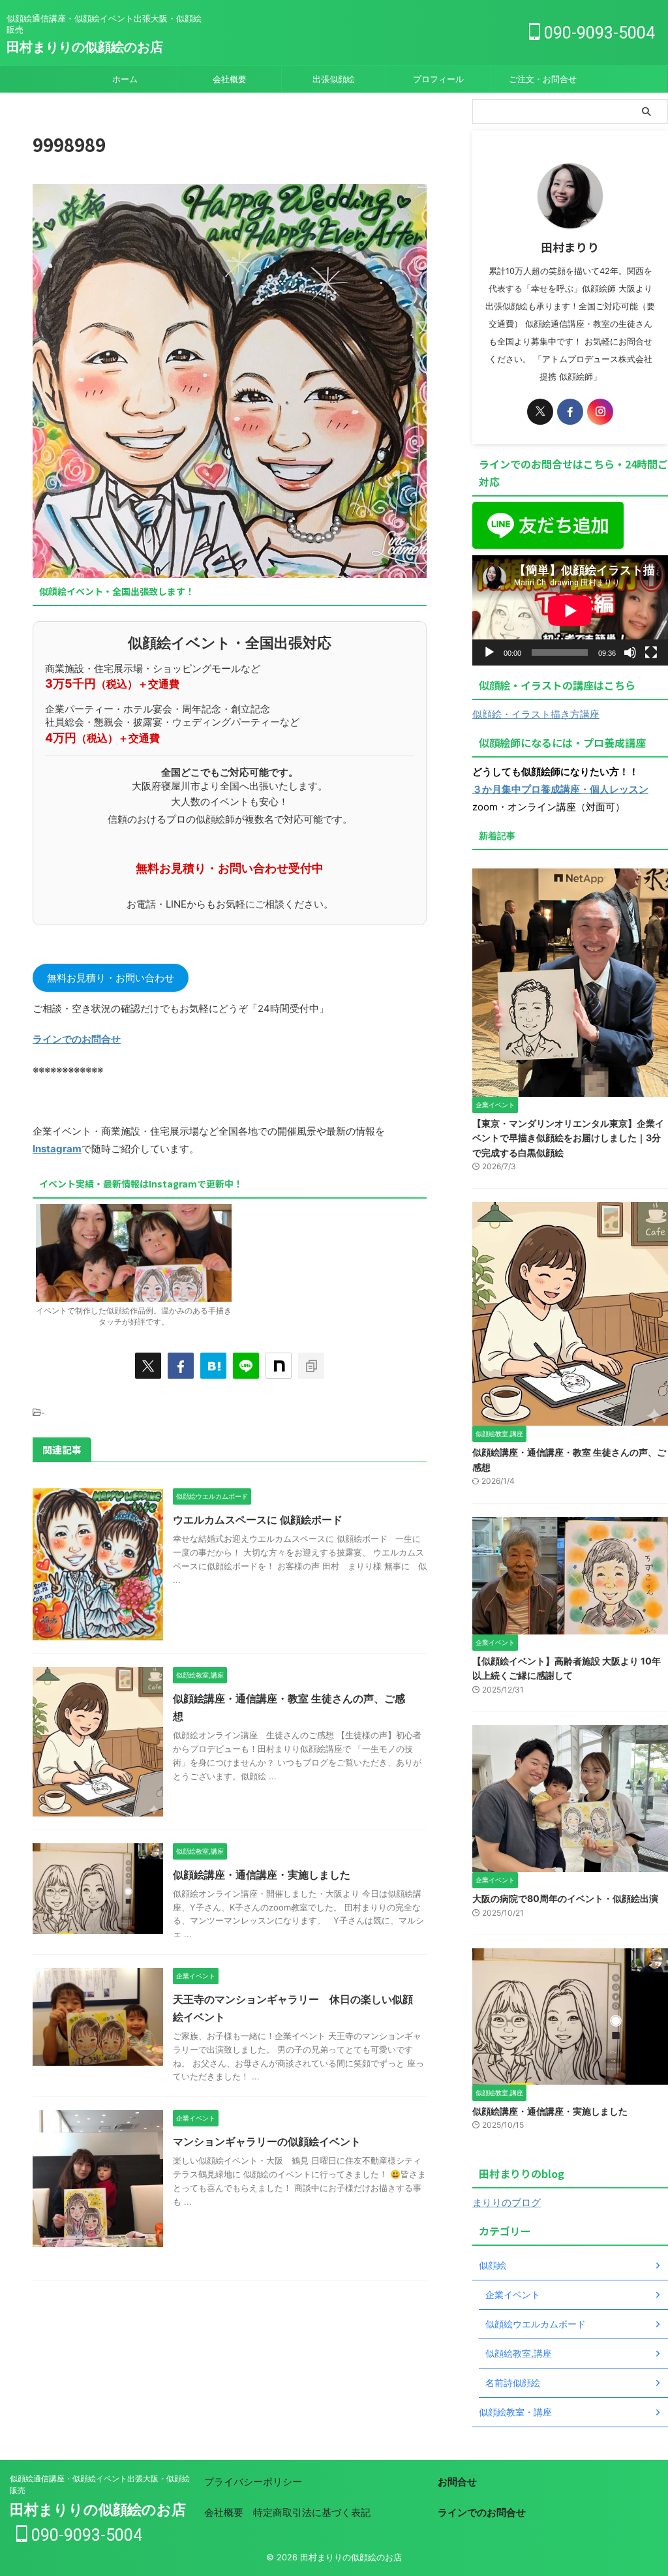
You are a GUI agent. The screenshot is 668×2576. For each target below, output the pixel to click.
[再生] (489, 652)
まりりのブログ (507, 2202)
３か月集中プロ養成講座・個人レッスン (560, 789)
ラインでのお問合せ (77, 1039)
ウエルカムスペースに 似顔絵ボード (258, 1520)
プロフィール (438, 79)
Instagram (57, 1149)
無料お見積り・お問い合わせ (111, 978)
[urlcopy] (311, 1366)
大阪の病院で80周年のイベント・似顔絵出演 (565, 1898)
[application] (570, 610)
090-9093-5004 (598, 33)
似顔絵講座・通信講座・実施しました (262, 1875)
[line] (246, 1366)
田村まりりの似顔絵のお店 (85, 47)
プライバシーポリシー (253, 2482)
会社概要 (230, 79)
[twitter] (148, 1366)
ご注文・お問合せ (543, 79)
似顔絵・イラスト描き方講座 (536, 714)
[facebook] (181, 1366)
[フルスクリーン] (651, 652)
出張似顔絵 (334, 79)
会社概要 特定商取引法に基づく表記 (287, 2512)
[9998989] (213, 1366)
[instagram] (600, 412)
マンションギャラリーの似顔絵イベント (267, 2141)
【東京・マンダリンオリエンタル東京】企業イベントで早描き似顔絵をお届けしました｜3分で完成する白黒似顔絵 (568, 1138)
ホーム (125, 79)
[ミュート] (630, 652)
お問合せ (457, 2482)
